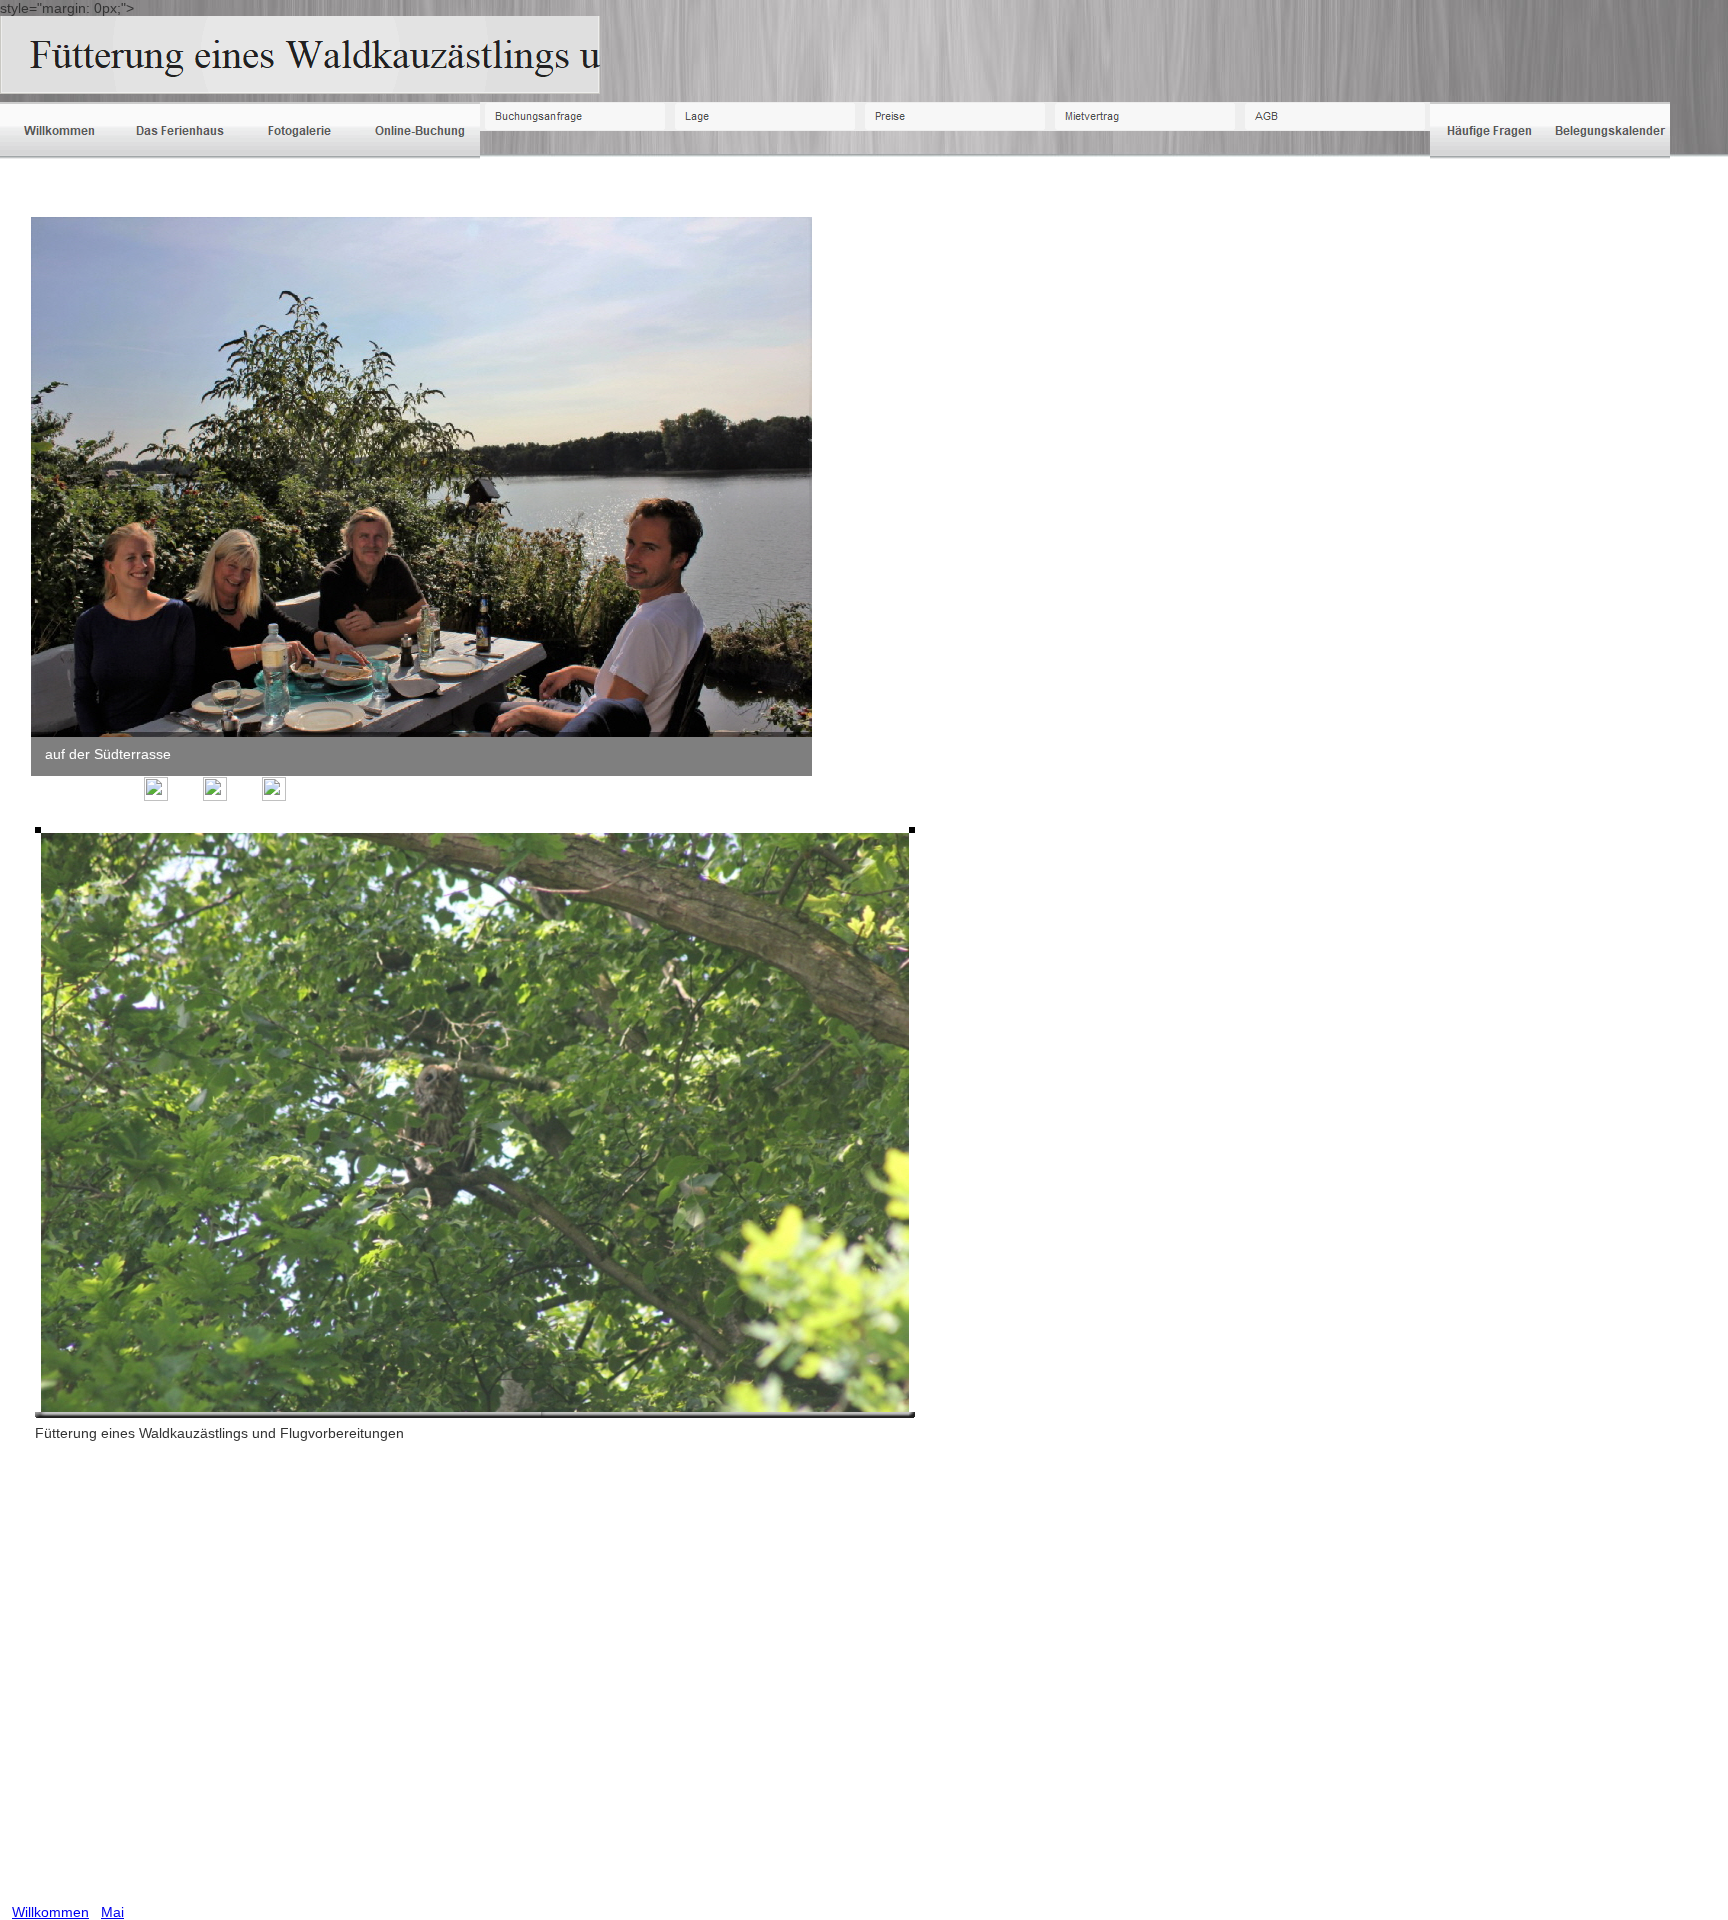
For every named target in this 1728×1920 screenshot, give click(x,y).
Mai (112, 1912)
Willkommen (50, 1912)
